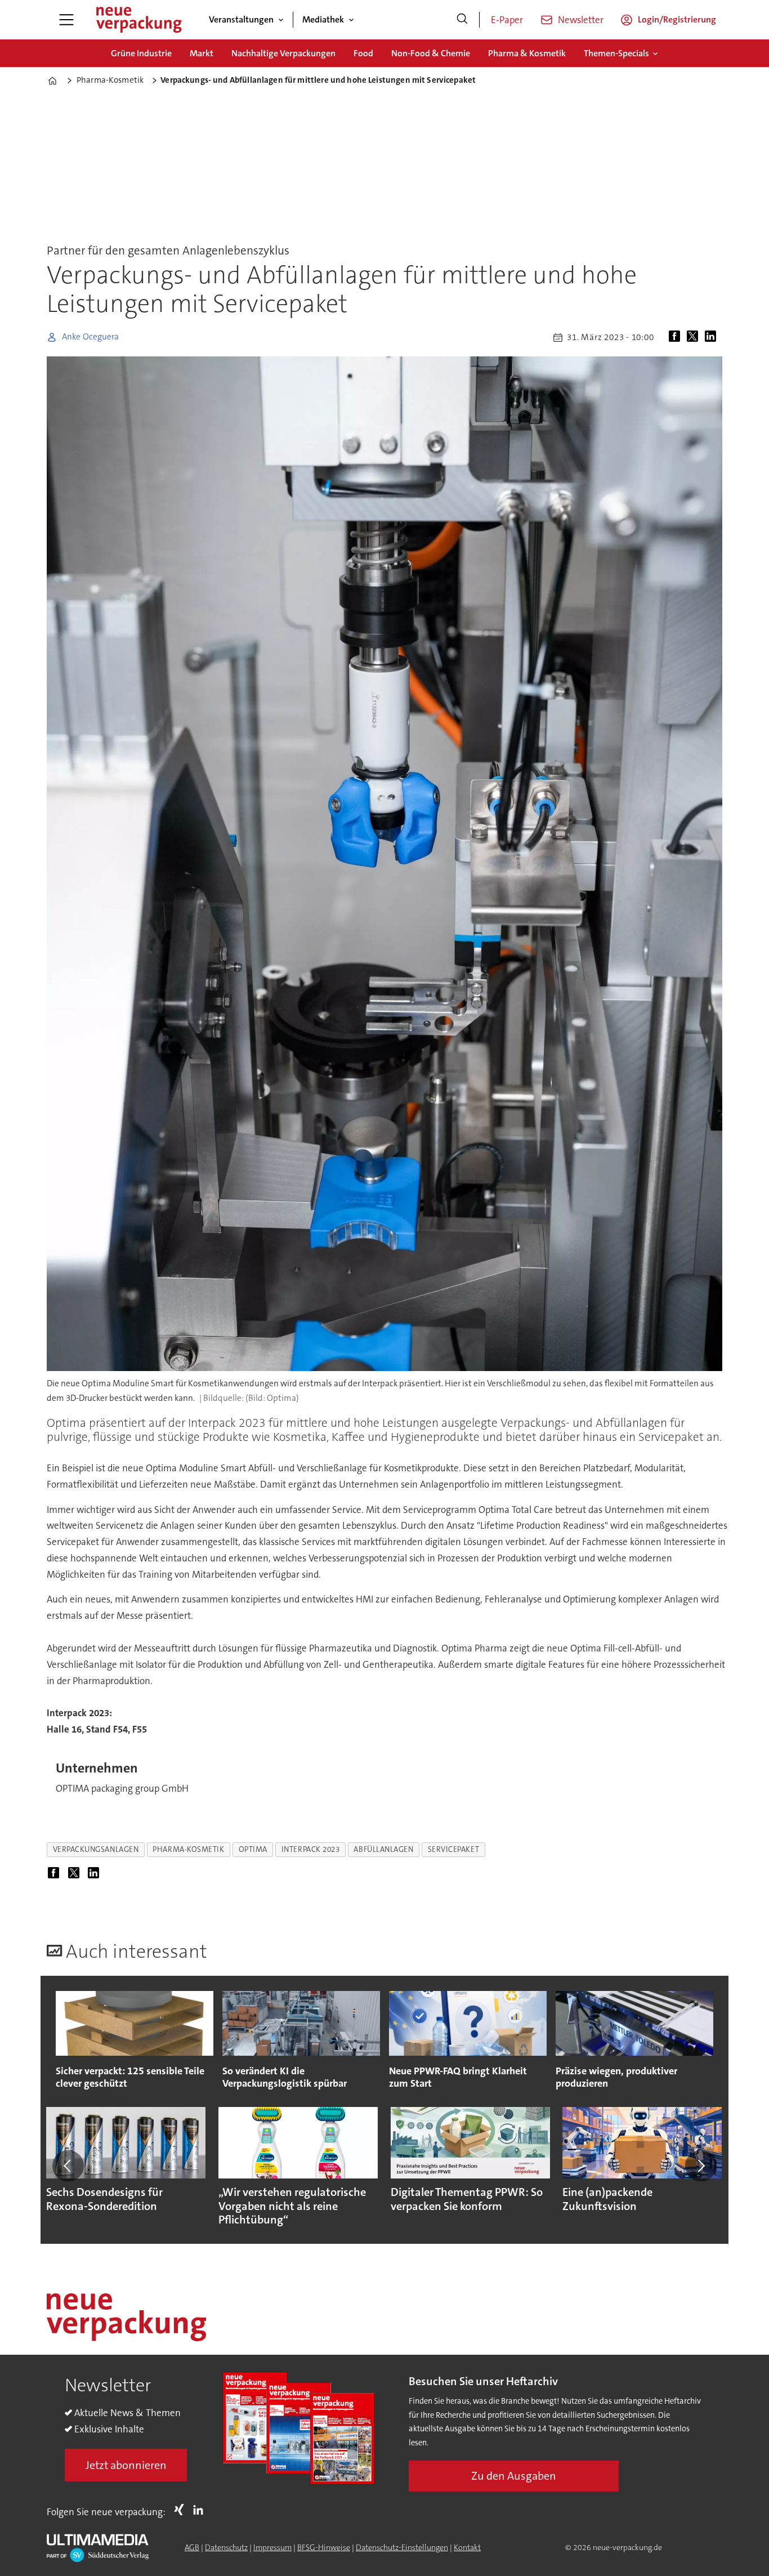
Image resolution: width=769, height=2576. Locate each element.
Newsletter (581, 20)
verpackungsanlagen (96, 1849)
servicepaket (454, 1849)
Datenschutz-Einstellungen (402, 2547)
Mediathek (323, 19)
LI (201, 2510)
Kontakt (467, 2547)
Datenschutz (226, 2547)
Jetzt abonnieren (126, 2465)
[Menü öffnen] (66, 20)
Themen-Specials (616, 53)
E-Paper (507, 20)
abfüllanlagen (383, 1849)
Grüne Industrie (141, 53)
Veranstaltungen (241, 19)
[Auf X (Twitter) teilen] (695, 337)
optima (253, 1849)
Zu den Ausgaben (514, 2476)
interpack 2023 (311, 1849)
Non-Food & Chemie (431, 53)
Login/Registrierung (677, 19)
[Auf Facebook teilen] (677, 337)
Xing (182, 2510)
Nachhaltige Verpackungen (283, 53)
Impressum (272, 2547)
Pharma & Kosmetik (527, 53)
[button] (68, 2166)
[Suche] (462, 20)
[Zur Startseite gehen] (138, 20)
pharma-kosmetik (188, 1849)
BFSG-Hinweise (324, 2547)
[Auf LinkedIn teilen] (713, 337)
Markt (202, 53)
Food (363, 53)
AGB (192, 2547)
